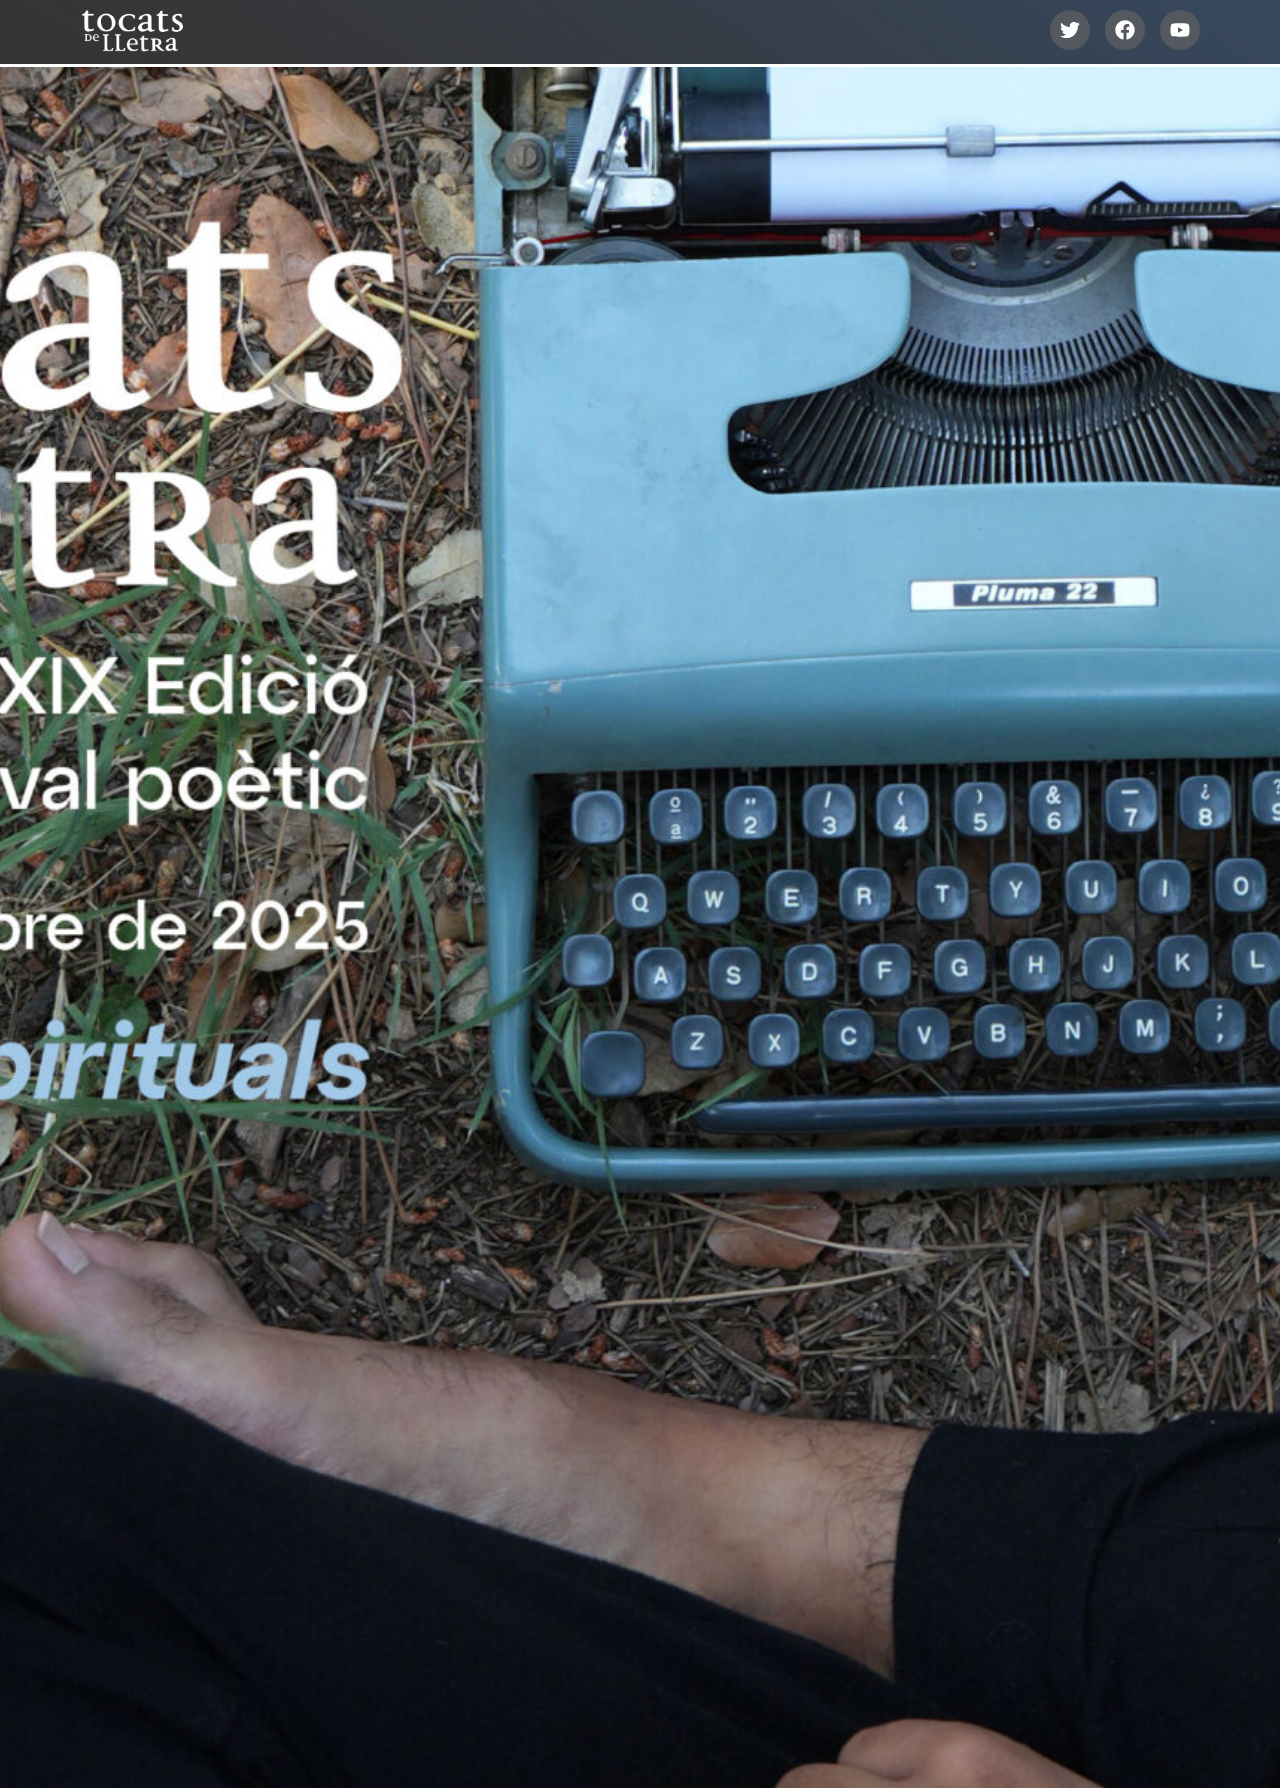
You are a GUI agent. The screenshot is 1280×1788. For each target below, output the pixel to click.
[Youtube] (1180, 30)
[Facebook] (1125, 30)
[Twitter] (1070, 30)
